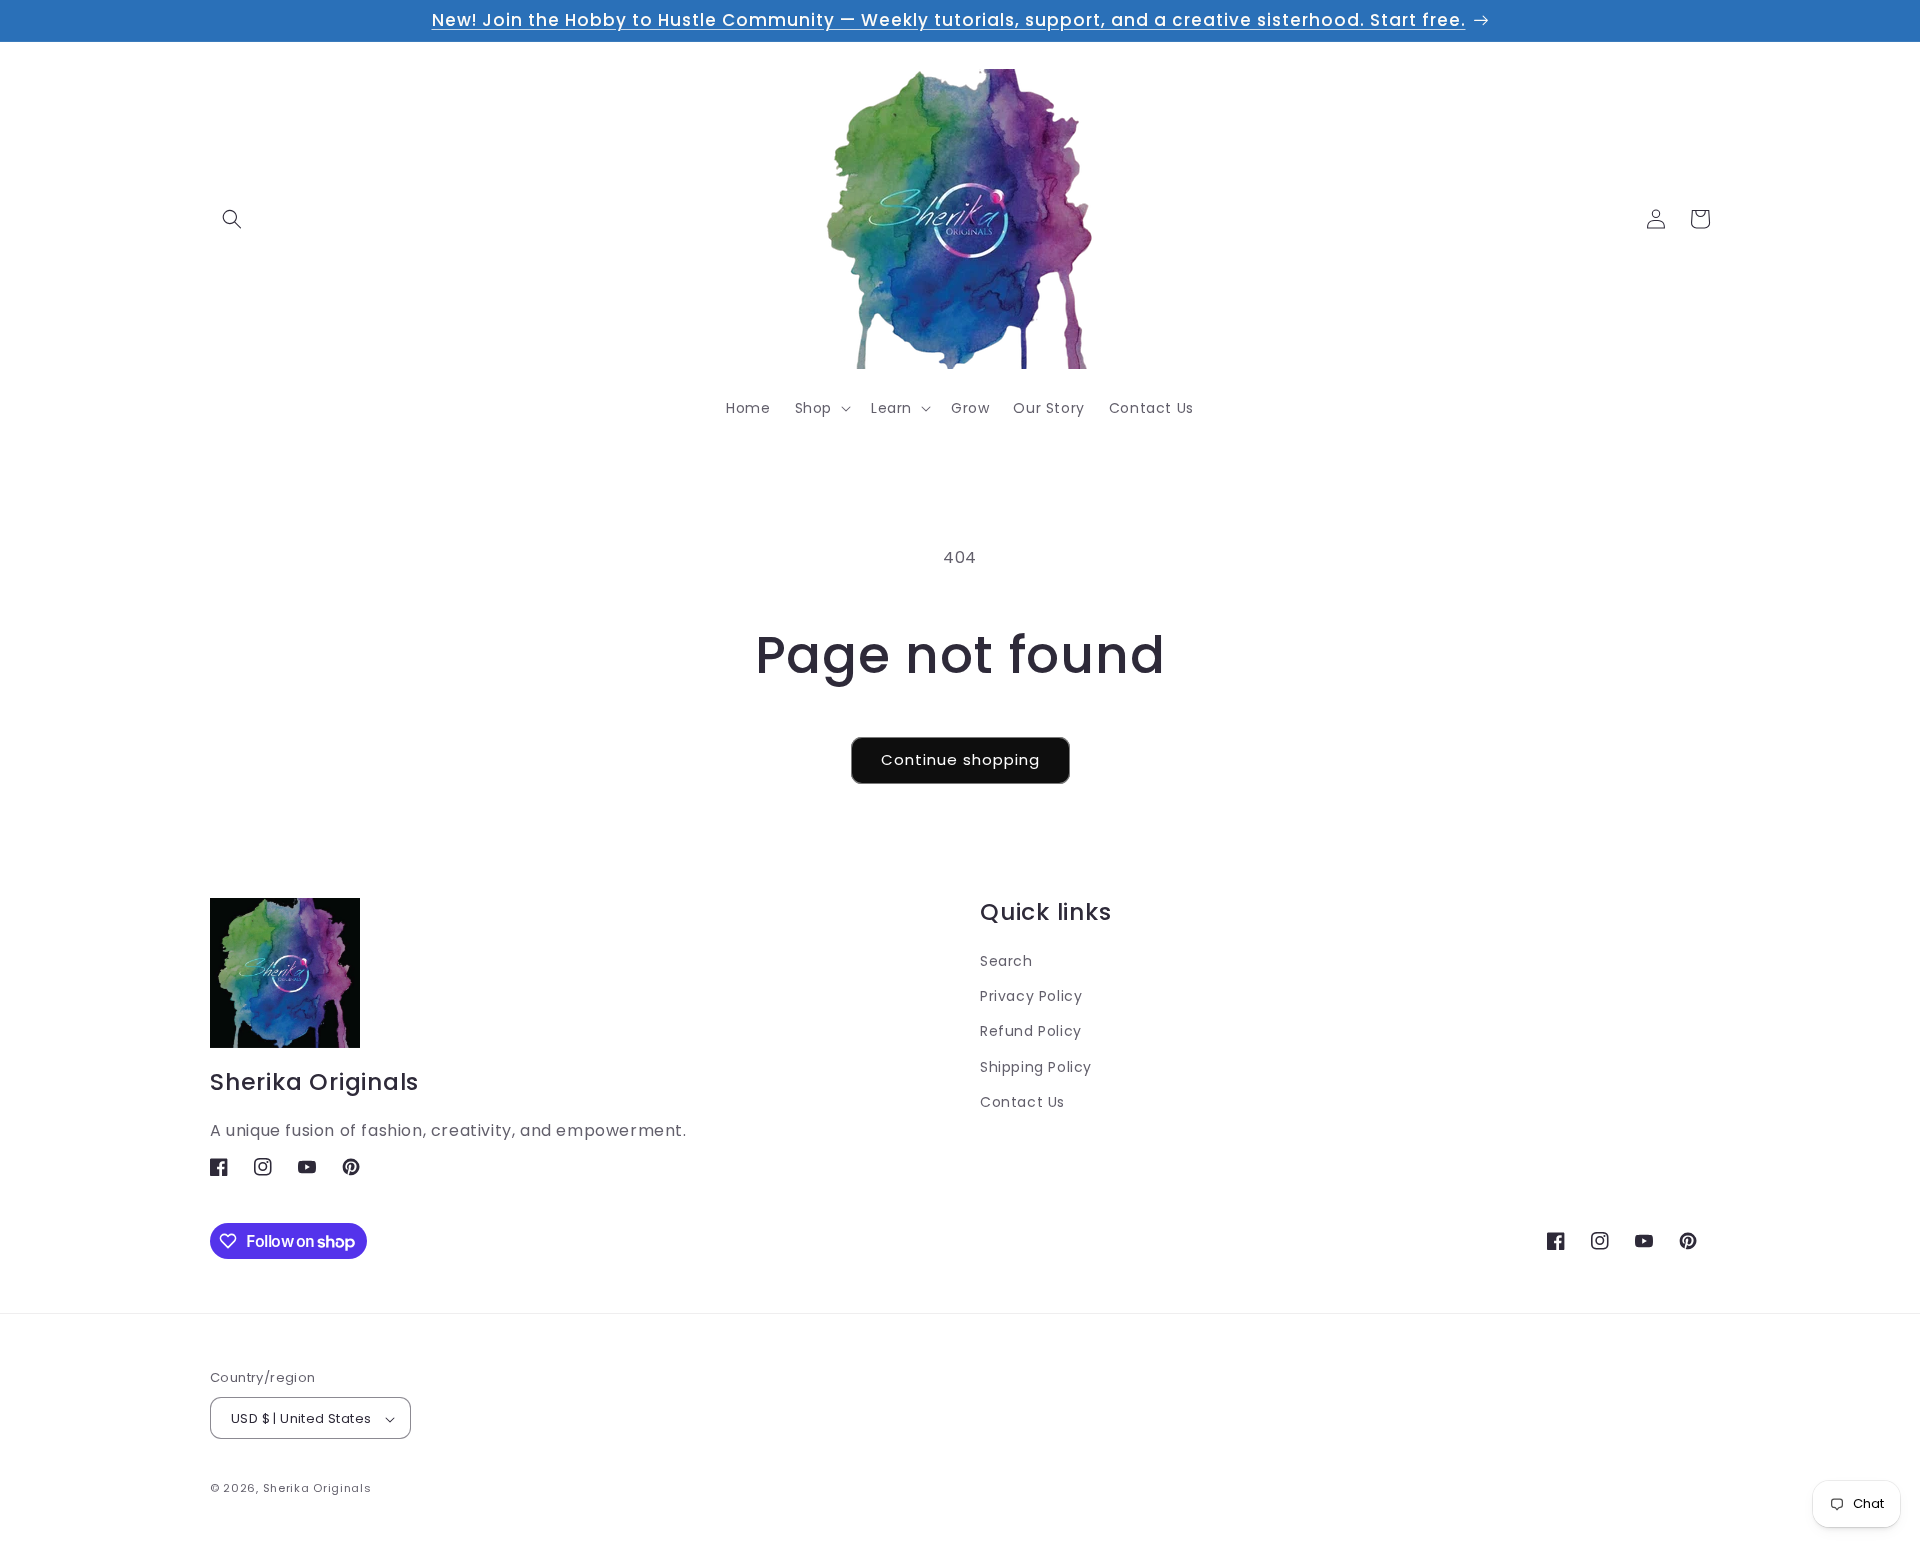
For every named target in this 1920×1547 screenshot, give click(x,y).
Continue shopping (960, 759)
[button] (232, 219)
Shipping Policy (1036, 1066)
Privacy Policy (1031, 996)
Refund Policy (1031, 1031)
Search (1006, 960)
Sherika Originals (317, 1489)
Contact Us (1022, 1101)
